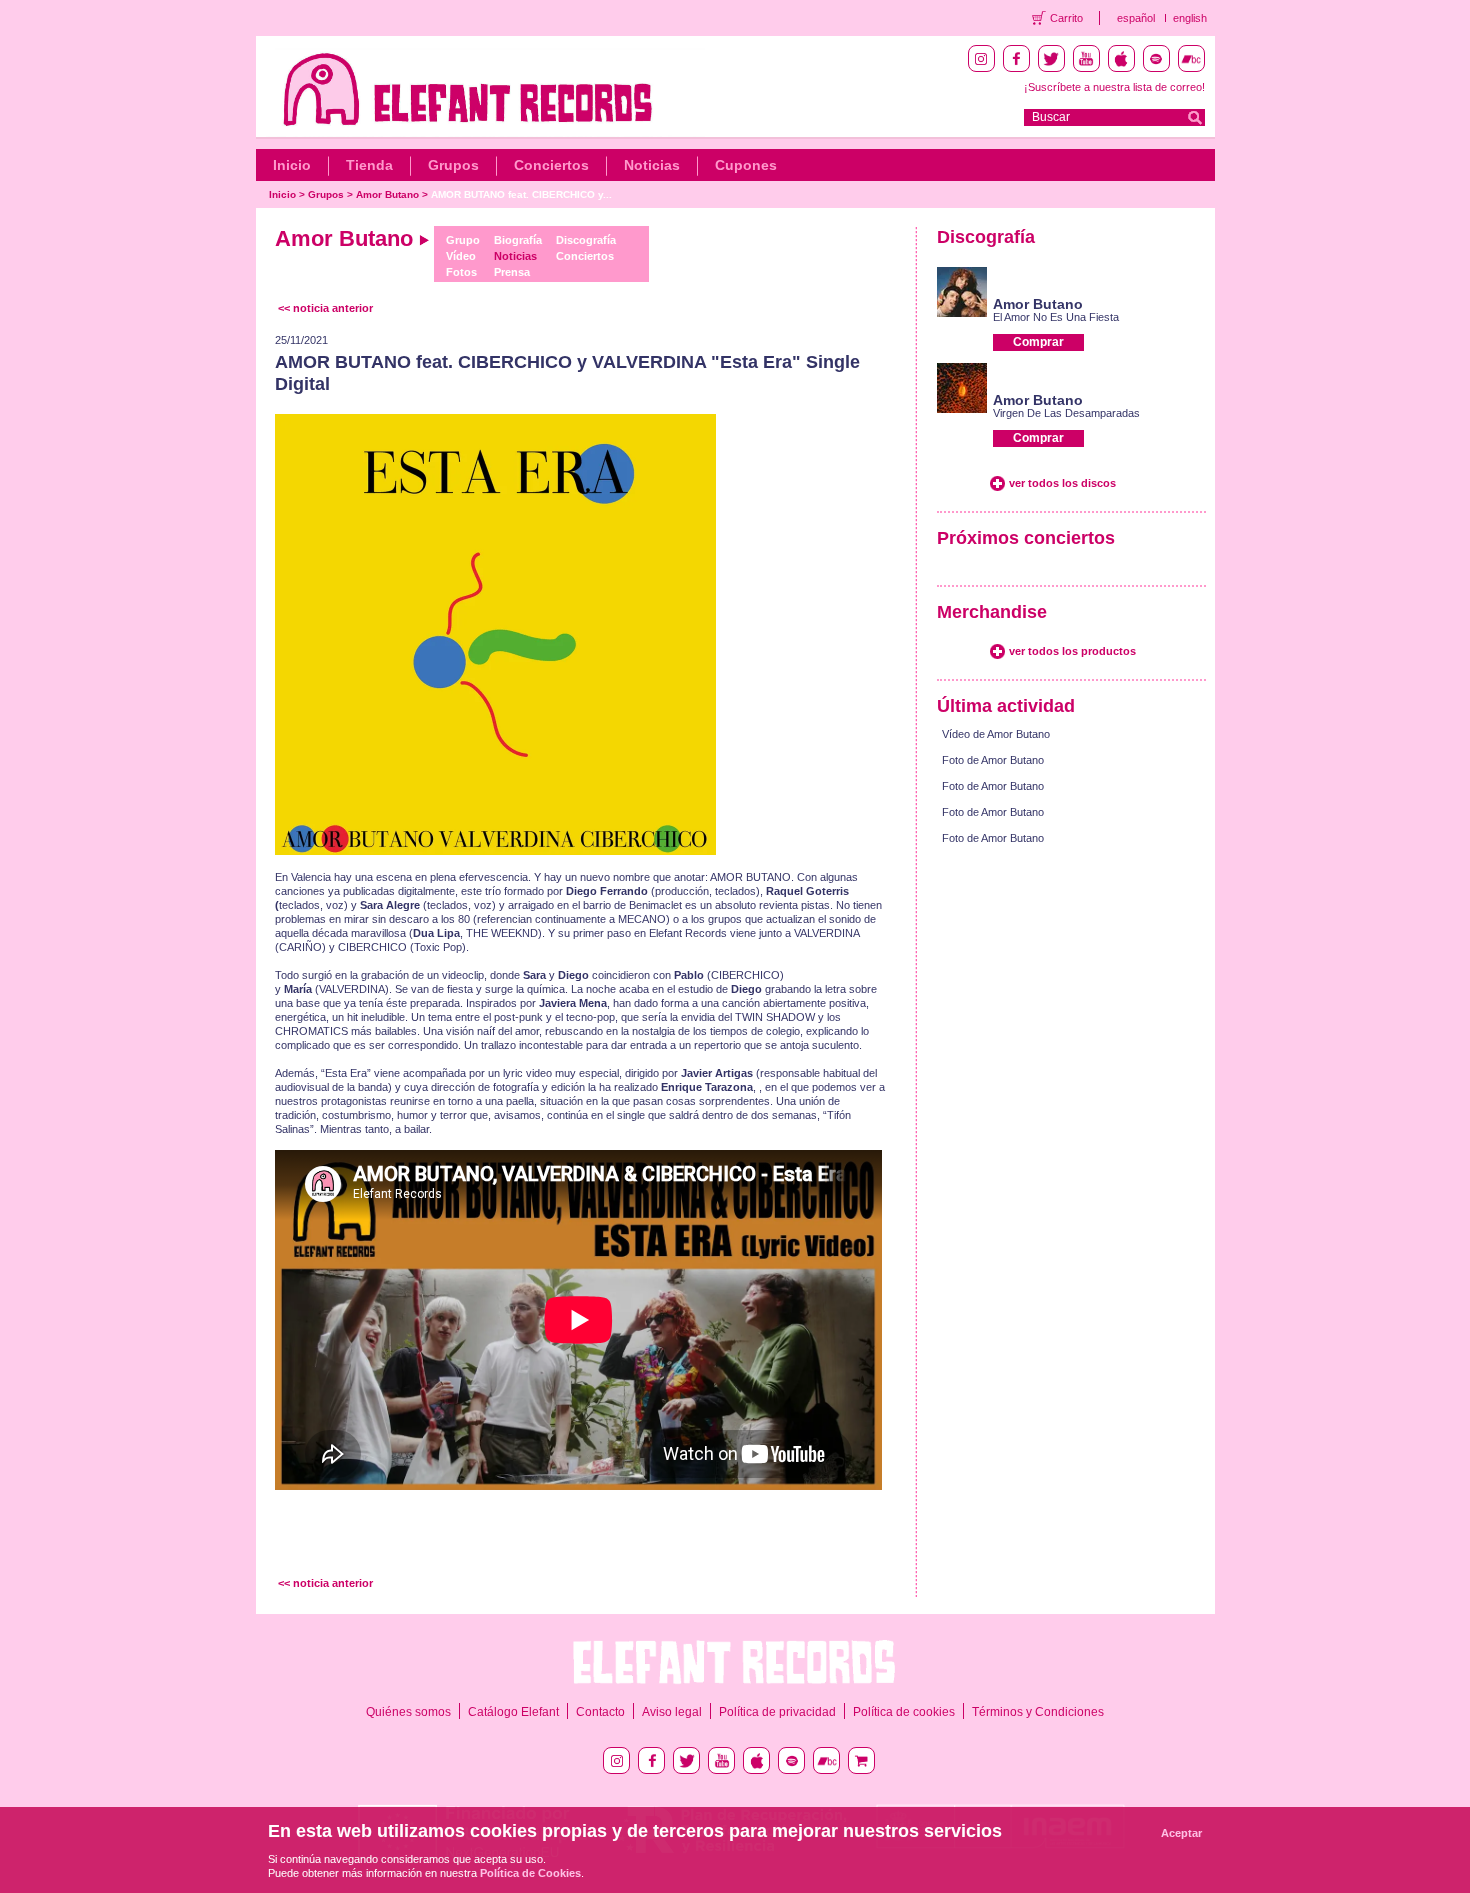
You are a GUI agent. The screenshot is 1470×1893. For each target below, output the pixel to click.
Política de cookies (904, 1712)
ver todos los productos (1072, 651)
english (1190, 18)
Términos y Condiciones (1038, 1712)
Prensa (512, 272)
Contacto (600, 1712)
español (1136, 18)
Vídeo (461, 256)
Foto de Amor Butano (993, 760)
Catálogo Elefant (513, 1712)
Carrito (1066, 18)
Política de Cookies (530, 1873)
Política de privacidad (777, 1712)
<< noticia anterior (325, 308)
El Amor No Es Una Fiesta (1056, 317)
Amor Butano (387, 194)
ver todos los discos (1062, 483)
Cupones (746, 165)
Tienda (369, 165)
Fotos (461, 272)
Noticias (652, 165)
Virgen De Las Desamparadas (1066, 413)
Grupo (463, 240)
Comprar (1038, 342)
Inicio (292, 165)
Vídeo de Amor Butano (996, 734)
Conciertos (551, 165)
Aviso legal (672, 1712)
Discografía (586, 240)
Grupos (453, 165)
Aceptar (1181, 1833)
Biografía (518, 240)
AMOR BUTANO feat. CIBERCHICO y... (521, 194)
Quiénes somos (408, 1712)
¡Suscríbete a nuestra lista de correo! (1114, 87)
